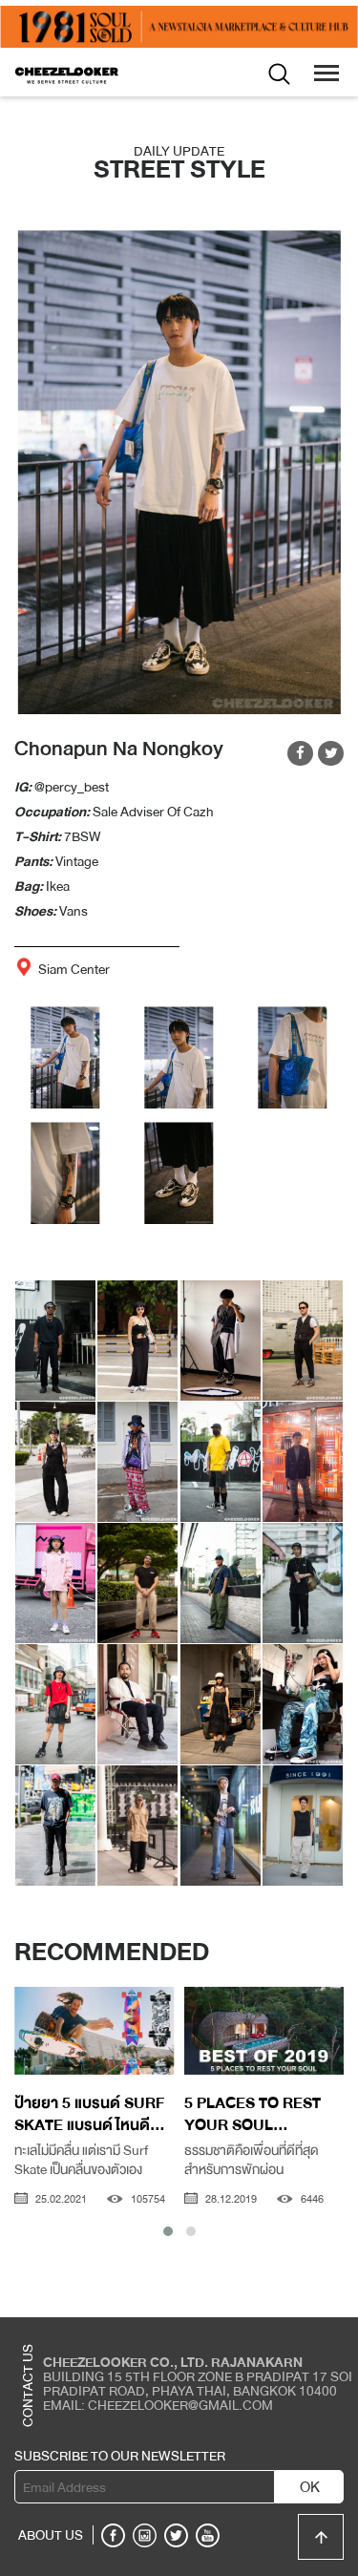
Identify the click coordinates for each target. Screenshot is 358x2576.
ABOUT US (51, 2535)
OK (310, 2487)
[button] (168, 2231)
